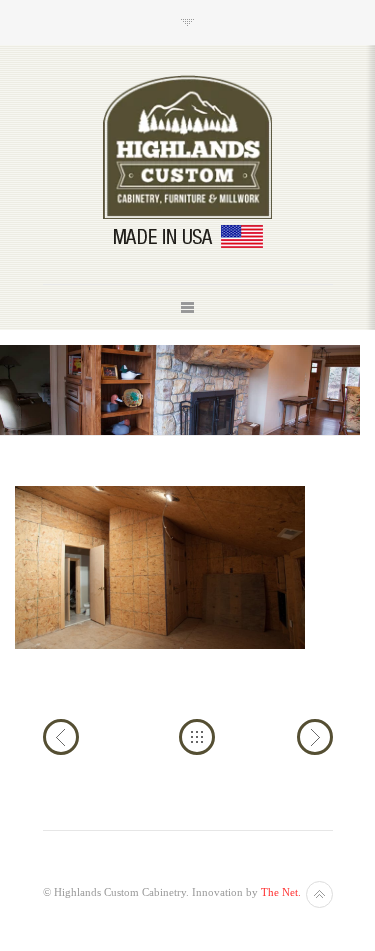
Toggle (187, 22)
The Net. (281, 892)
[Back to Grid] (197, 737)
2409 (61, 737)
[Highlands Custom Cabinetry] (188, 147)
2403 (315, 737)
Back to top (319, 894)
